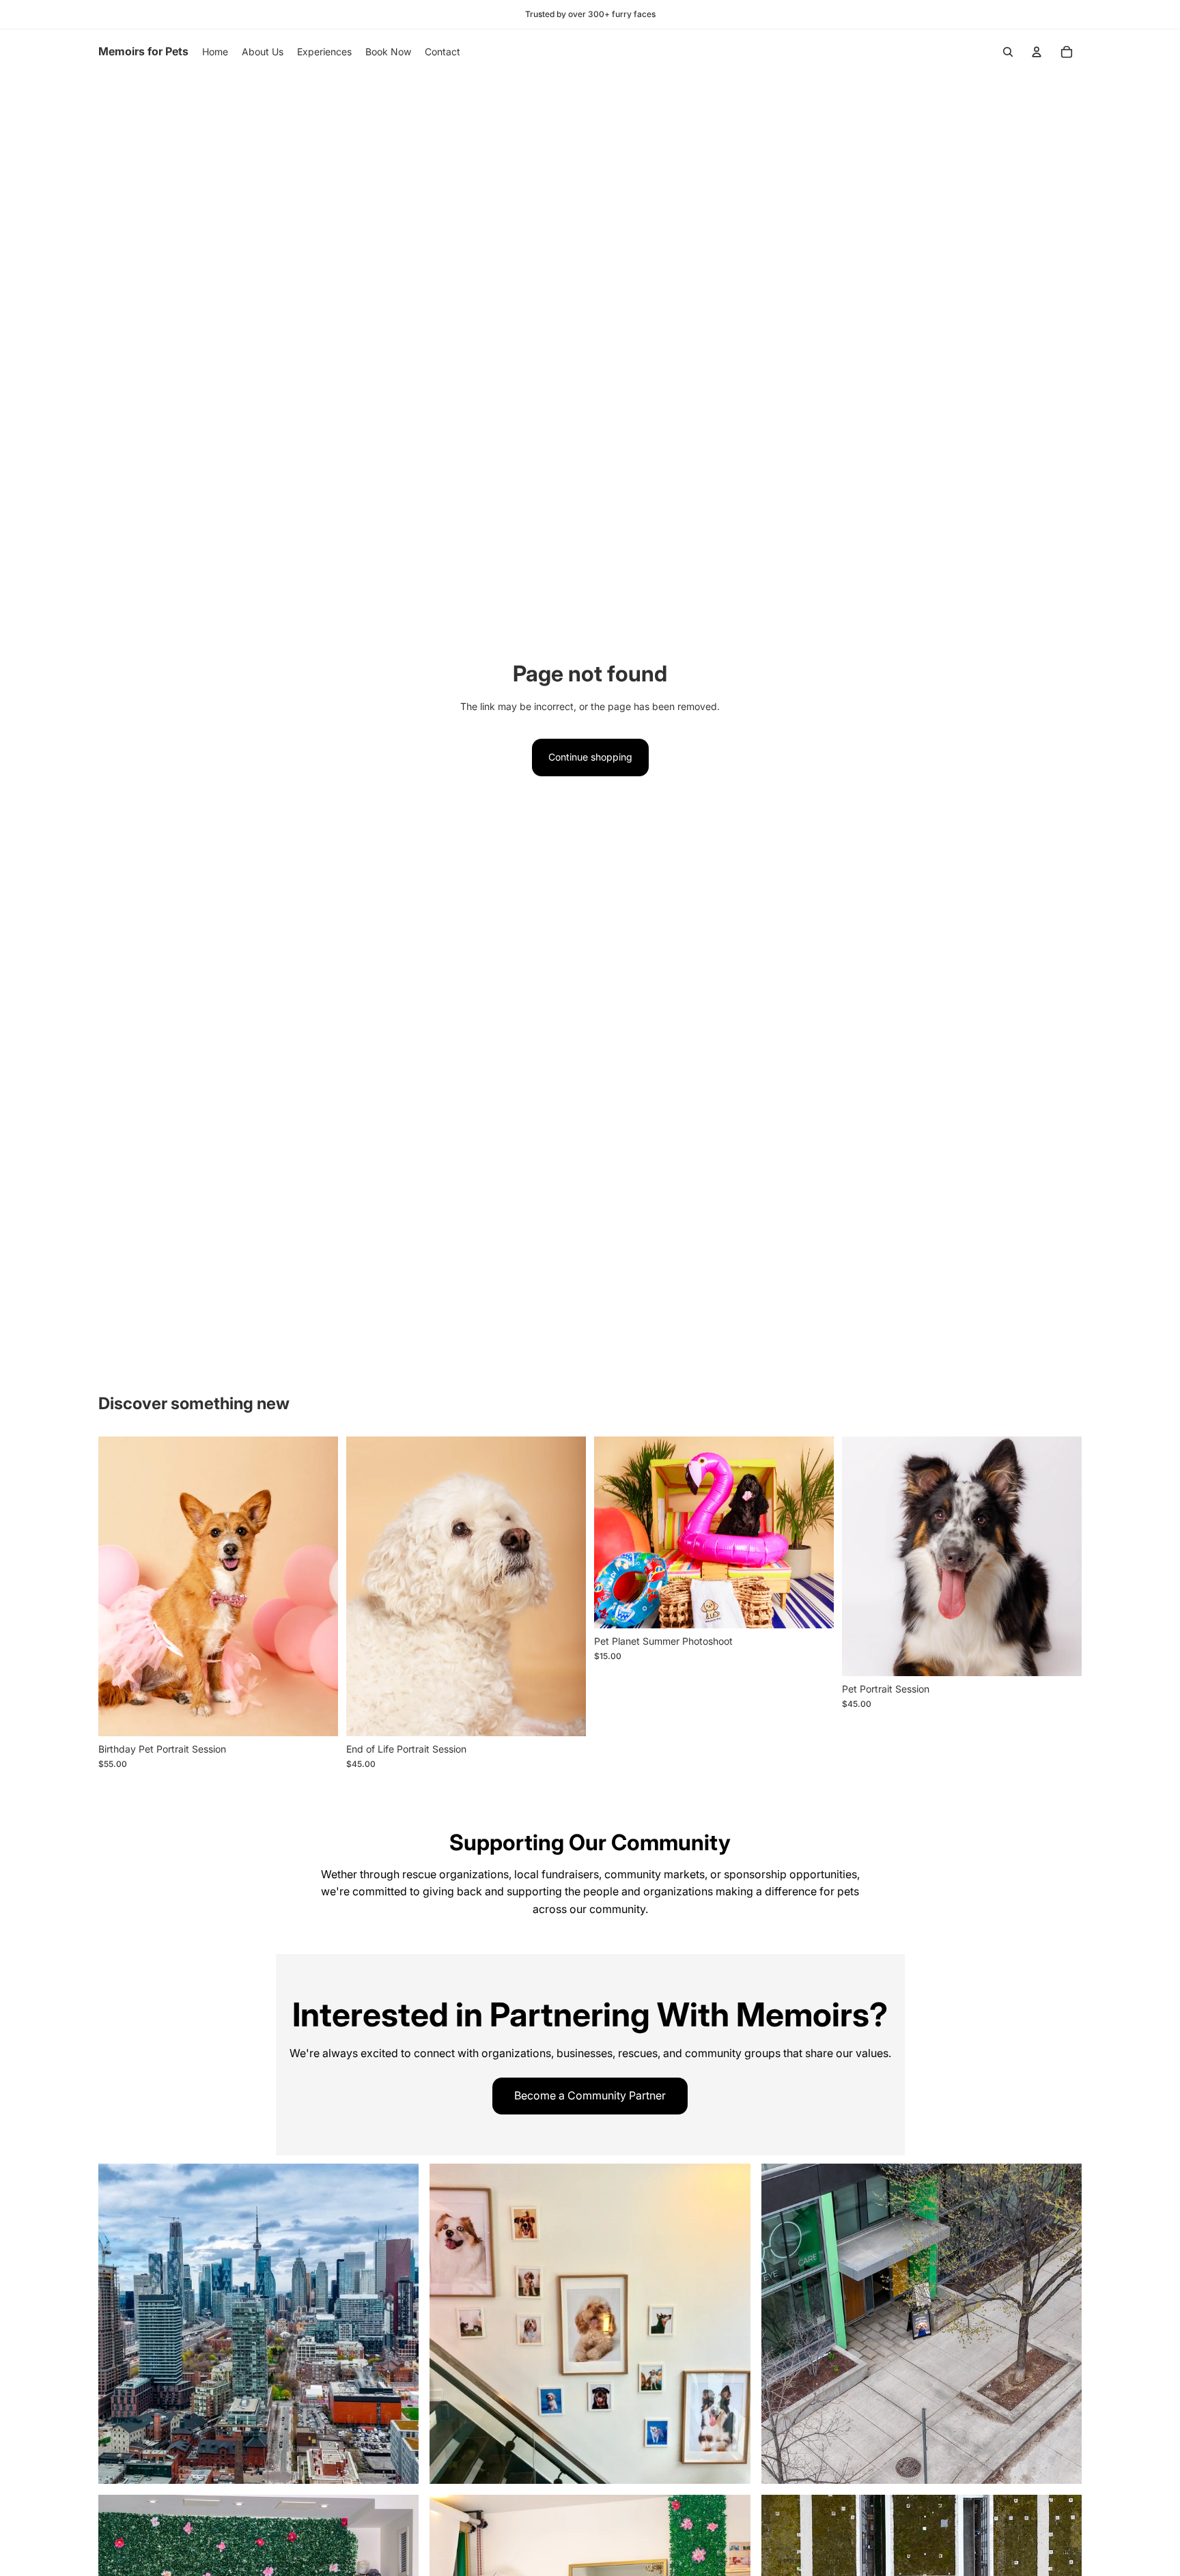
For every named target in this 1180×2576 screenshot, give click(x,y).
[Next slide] (318, 1586)
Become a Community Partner (590, 2095)
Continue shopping (590, 757)
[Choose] (317, 1715)
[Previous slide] (119, 1586)
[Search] (1008, 52)
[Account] (1037, 52)
